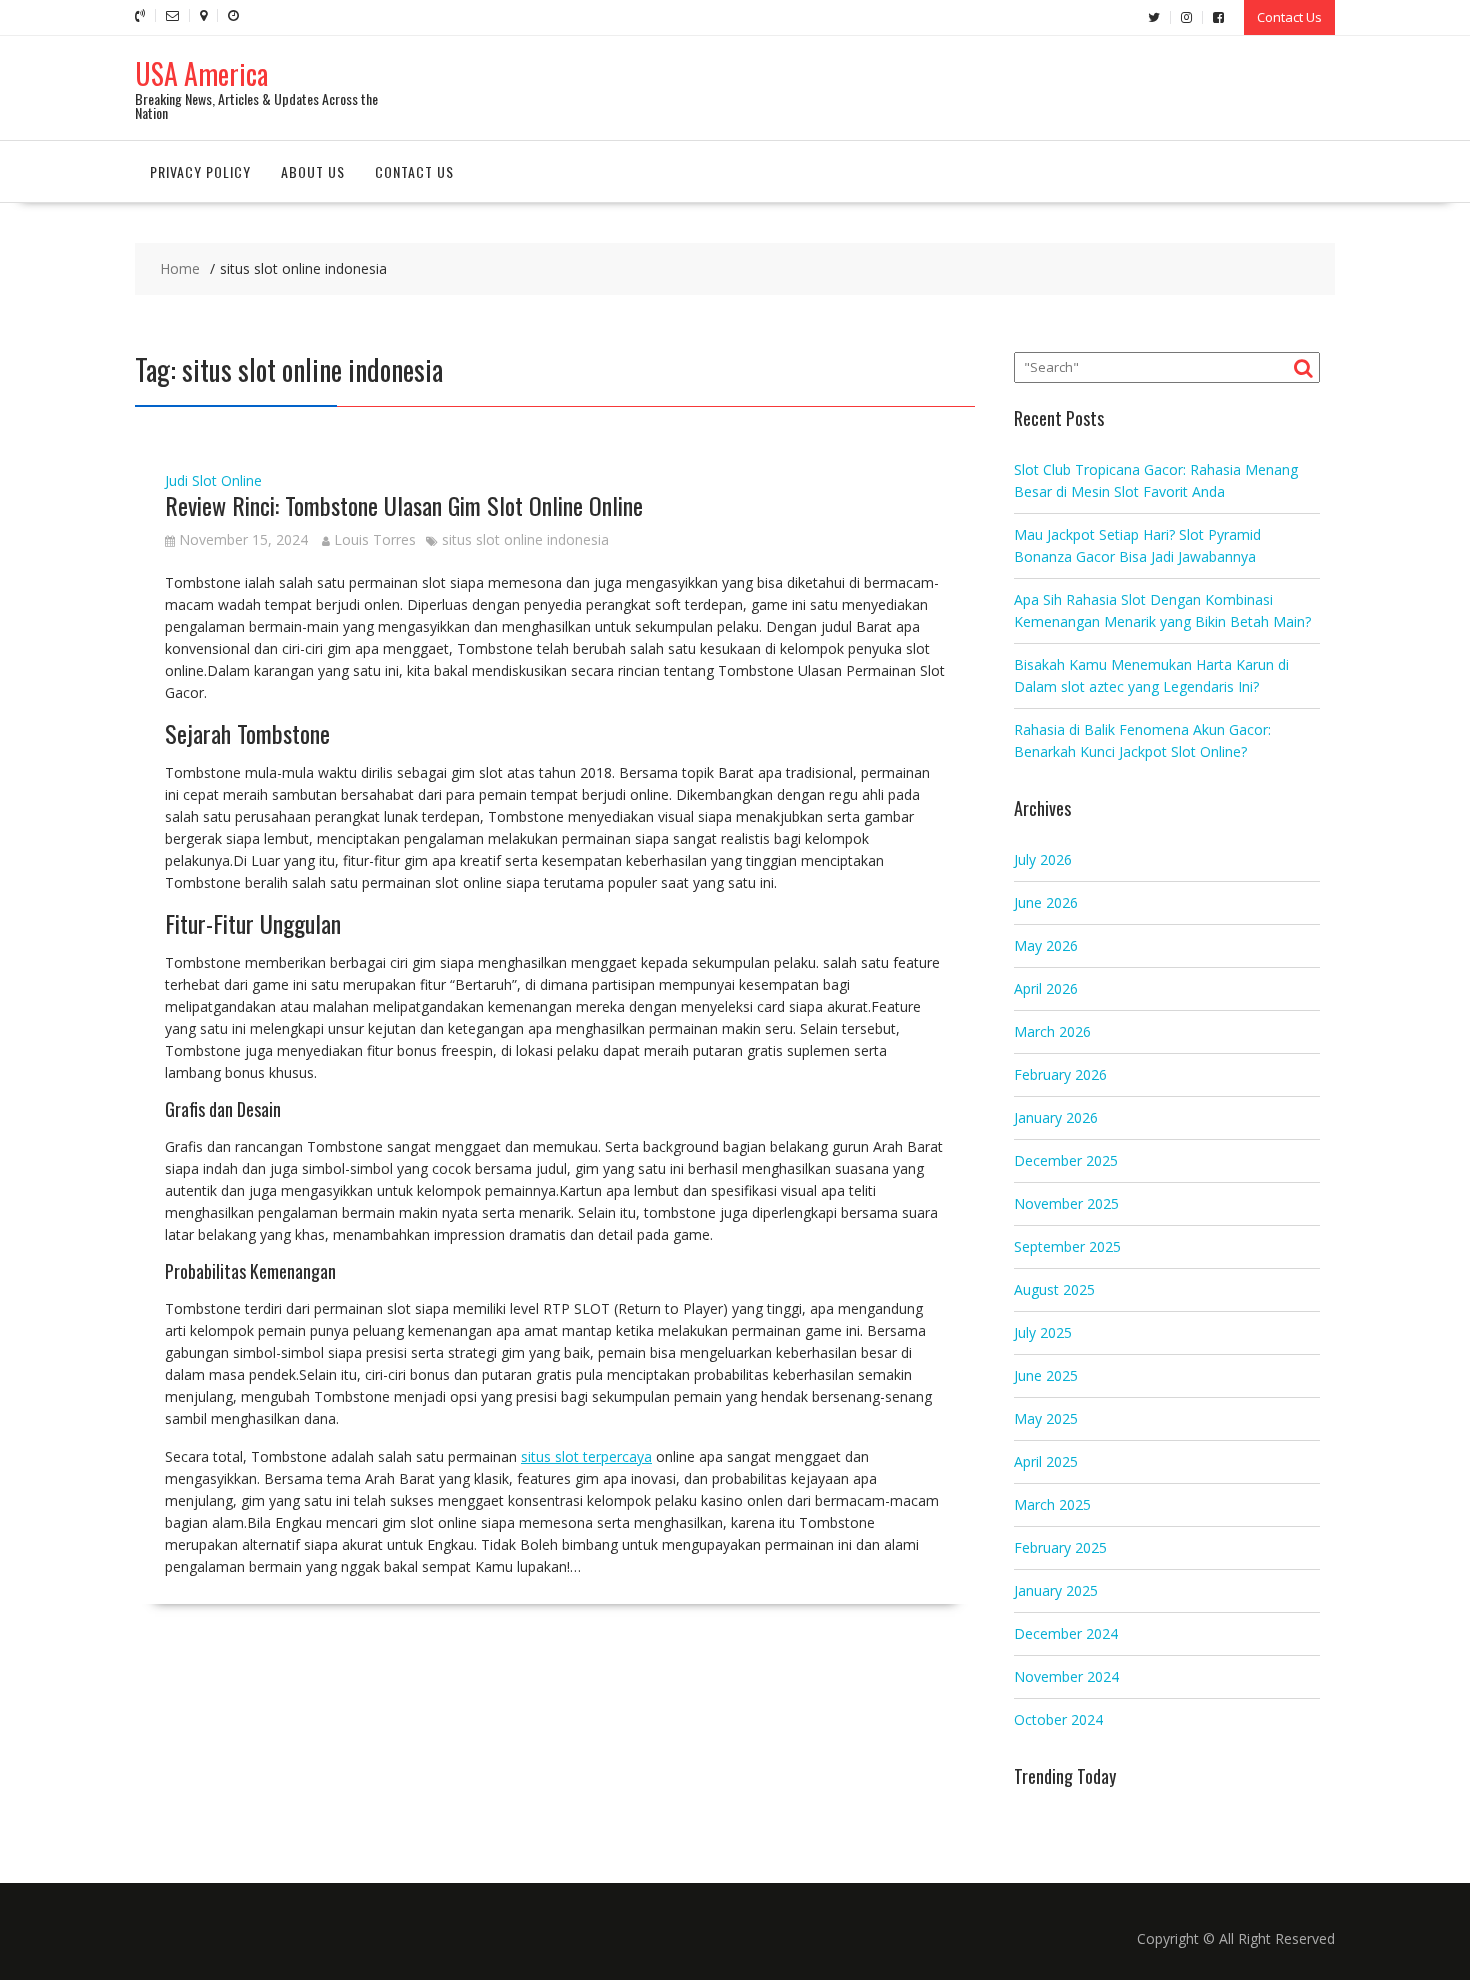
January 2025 (1056, 1590)
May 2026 (1046, 945)
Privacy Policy (200, 171)
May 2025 (1046, 1418)
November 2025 (1066, 1203)
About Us (313, 171)
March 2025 (1052, 1504)
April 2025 (1046, 1461)
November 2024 (1066, 1676)
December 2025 (1066, 1160)
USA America (201, 73)
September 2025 (1067, 1246)
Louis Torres (375, 539)
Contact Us (1289, 17)
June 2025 (1046, 1375)
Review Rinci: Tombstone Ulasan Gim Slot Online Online (404, 505)
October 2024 (1058, 1719)
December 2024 (1066, 1633)
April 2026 (1046, 988)
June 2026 (1046, 902)
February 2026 (1060, 1074)
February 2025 (1060, 1547)
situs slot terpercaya (586, 1456)
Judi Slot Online (213, 480)
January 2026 (1056, 1117)
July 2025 (1043, 1332)
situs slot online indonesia (525, 539)
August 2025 (1054, 1289)
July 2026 (1043, 859)
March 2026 (1052, 1031)
